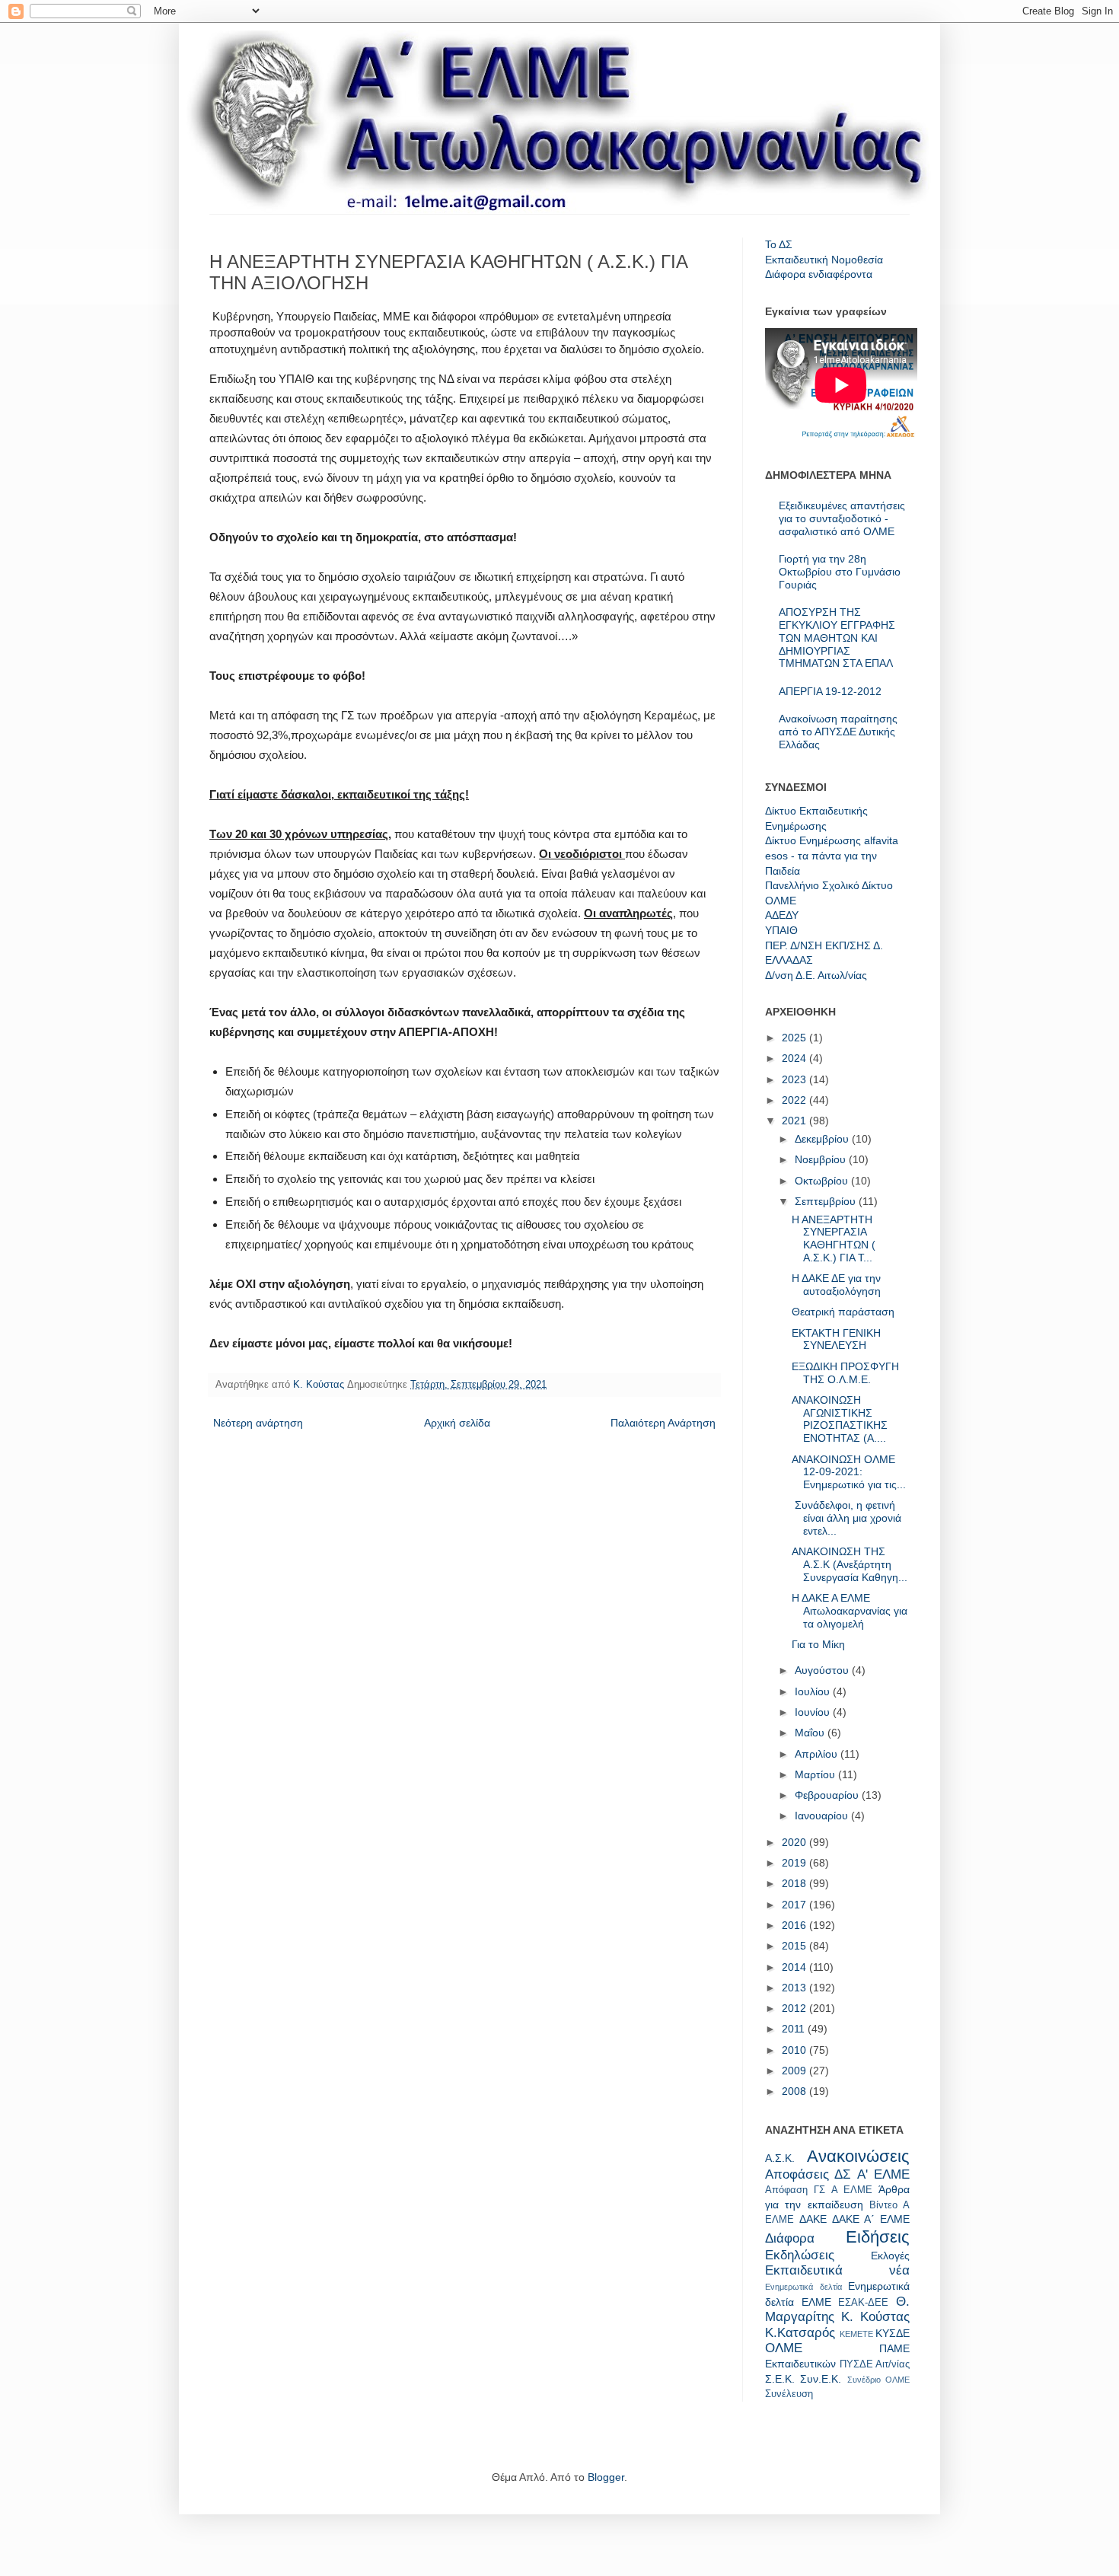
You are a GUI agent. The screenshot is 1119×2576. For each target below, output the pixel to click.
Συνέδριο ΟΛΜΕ (878, 2380)
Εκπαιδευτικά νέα (837, 2270)
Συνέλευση (789, 2394)
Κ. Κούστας (875, 2317)
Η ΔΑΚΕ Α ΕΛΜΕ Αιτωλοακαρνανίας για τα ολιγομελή (850, 1611)
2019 (795, 1863)
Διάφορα (790, 2238)
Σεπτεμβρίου (827, 1201)
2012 (795, 2008)
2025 (795, 1038)
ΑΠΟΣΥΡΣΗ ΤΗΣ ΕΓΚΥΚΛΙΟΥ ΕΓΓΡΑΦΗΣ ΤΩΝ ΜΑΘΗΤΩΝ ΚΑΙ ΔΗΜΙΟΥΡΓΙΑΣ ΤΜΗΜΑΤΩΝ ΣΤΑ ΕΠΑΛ (837, 638)
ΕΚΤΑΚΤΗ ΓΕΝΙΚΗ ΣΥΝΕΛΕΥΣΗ (836, 1339)
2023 (795, 1079)
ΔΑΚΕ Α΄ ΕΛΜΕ (871, 2219)
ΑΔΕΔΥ (782, 915)
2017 (795, 1905)
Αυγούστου (823, 1670)
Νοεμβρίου (822, 1159)
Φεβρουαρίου (828, 1795)
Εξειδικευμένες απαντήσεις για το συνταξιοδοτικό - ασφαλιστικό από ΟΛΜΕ (842, 518)
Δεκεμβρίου (823, 1139)
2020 (795, 1842)
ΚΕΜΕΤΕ (856, 2334)
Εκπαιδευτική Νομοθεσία (824, 260)
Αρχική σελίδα (457, 1423)
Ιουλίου (814, 1691)
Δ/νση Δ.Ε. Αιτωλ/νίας (816, 975)
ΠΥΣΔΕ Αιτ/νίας (875, 2364)
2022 (795, 1100)
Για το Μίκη (818, 1644)
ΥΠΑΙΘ (781, 930)
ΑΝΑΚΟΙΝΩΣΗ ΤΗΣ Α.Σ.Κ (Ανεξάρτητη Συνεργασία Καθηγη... (850, 1564)
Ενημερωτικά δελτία (803, 2287)
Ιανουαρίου (823, 1816)
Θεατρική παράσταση (843, 1312)
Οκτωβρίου (823, 1181)
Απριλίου (818, 1754)
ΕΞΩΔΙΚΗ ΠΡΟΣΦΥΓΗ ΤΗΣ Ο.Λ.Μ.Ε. (845, 1373)
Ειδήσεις (878, 2237)
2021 (795, 1121)
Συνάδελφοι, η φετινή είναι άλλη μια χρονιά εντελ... (846, 1518)
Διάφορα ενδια (799, 274)
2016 (795, 1925)
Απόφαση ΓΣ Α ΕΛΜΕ (819, 2190)
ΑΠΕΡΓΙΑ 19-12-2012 (830, 691)
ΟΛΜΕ (781, 901)
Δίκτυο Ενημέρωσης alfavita (832, 840)
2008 (795, 2091)
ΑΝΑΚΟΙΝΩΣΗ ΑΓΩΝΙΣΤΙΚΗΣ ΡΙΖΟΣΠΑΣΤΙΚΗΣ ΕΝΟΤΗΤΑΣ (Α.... (840, 1419)
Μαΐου (811, 1733)
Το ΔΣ (779, 244)
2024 (795, 1058)
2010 (795, 2050)
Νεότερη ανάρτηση (258, 1423)
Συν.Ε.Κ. (821, 2379)
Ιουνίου (814, 1712)
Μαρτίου (816, 1774)
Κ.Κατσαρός (800, 2333)
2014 (795, 1967)
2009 (795, 2071)
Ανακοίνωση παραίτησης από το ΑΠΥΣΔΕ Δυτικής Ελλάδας (838, 732)
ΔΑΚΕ (813, 2219)
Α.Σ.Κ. (780, 2158)
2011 (795, 2029)
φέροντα (853, 274)
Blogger (606, 2477)
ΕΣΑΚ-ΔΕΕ (863, 2303)
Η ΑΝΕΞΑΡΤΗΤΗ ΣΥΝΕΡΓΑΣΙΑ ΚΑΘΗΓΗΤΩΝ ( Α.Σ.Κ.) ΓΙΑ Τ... (834, 1239)
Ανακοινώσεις (858, 2156)
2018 (795, 1883)
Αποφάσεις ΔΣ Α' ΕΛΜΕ (837, 2174)
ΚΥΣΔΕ (893, 2333)
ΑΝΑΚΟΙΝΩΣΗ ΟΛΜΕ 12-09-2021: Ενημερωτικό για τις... (849, 1472)
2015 (795, 1946)
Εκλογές (890, 2256)
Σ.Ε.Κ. (780, 2379)
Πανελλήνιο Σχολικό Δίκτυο (829, 885)
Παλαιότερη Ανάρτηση (663, 1423)
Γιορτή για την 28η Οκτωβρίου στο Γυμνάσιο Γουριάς (840, 572)
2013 (795, 1988)
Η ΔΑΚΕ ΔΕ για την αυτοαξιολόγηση (836, 1285)
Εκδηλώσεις (800, 2255)
